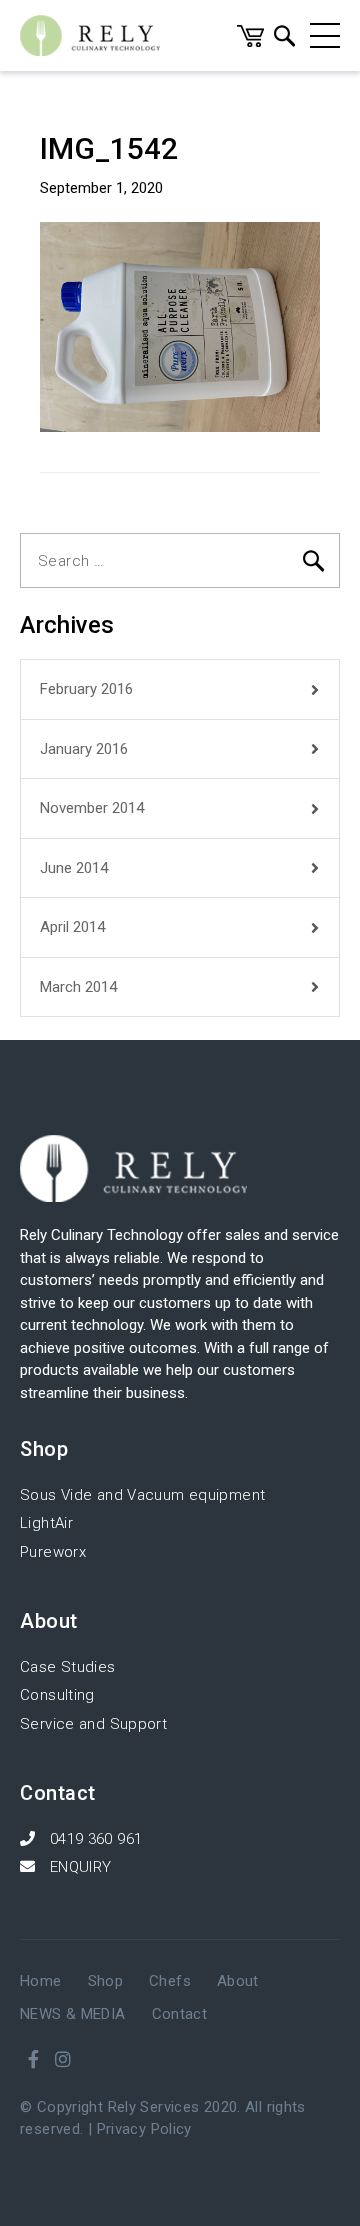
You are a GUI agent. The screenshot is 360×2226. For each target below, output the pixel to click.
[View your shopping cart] (250, 42)
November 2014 (92, 808)
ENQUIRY (78, 1867)
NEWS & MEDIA (73, 2014)
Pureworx (53, 1552)
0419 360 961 (93, 1839)
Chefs (170, 1981)
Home (41, 1981)
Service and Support (93, 1724)
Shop (106, 1981)
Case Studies (68, 1667)
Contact (180, 2014)
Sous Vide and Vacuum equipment (142, 1495)
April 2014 (72, 927)
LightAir (46, 1523)
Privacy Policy (144, 2129)
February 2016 (86, 689)
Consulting (57, 1695)
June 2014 (74, 868)
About (238, 1981)
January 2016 (84, 749)
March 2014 (78, 987)
